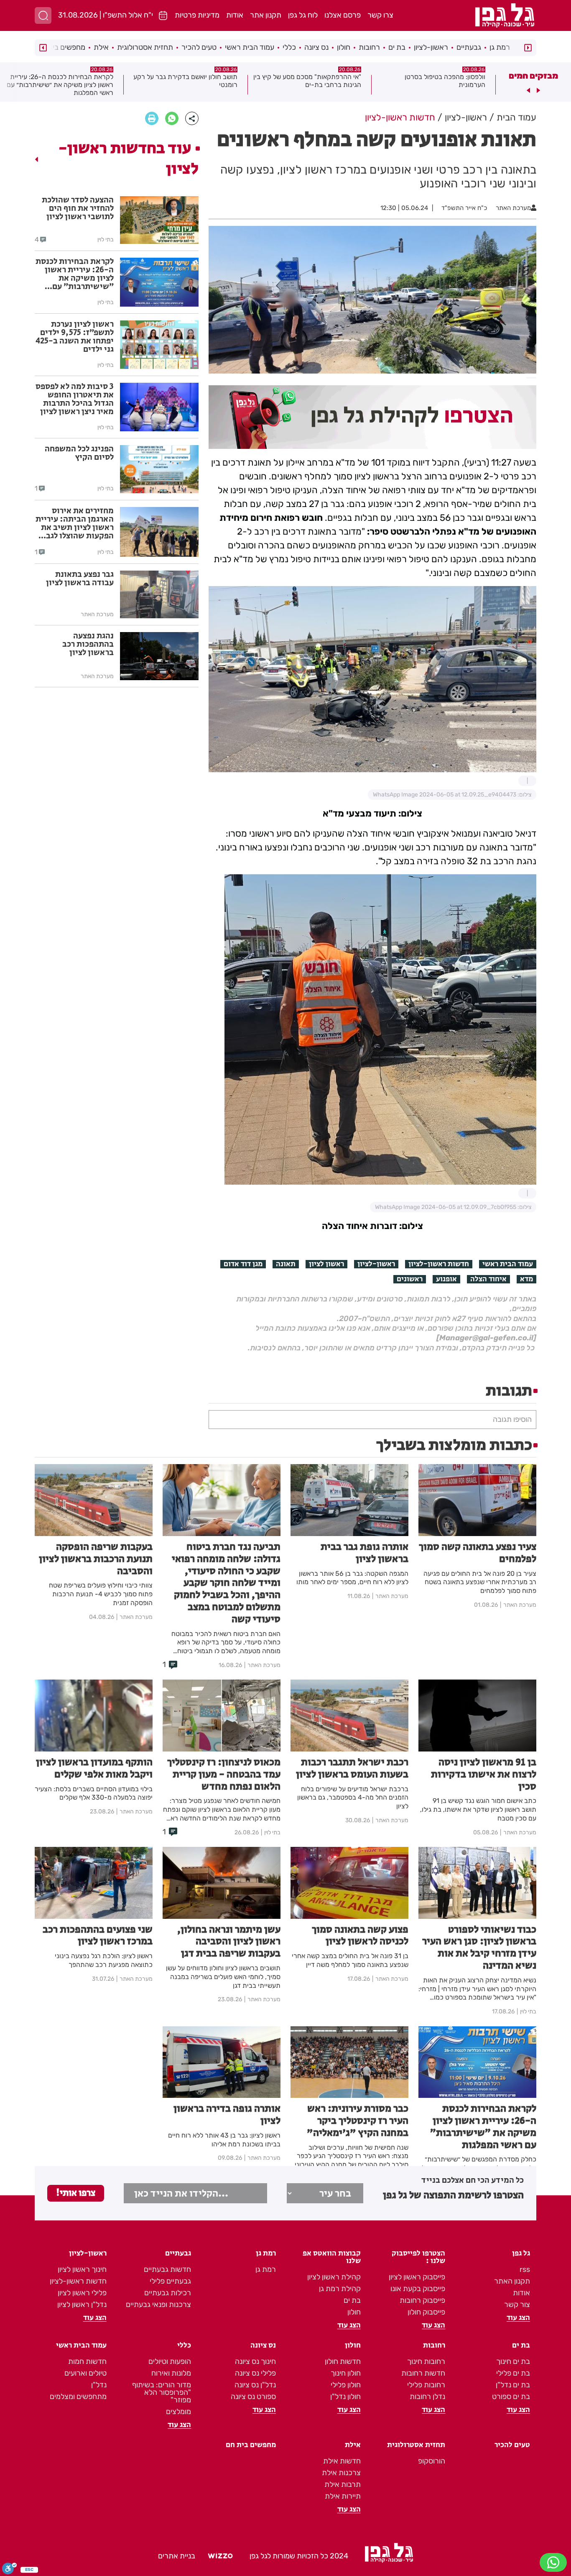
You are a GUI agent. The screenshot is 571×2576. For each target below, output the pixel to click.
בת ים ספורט (511, 2397)
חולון (344, 47)
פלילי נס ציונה (255, 2373)
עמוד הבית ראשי (250, 47)
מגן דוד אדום (243, 1264)
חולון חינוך (346, 2373)
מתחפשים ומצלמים (78, 2397)
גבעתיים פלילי (170, 2281)
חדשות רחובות (423, 2373)
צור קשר (517, 2305)
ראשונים (410, 1279)
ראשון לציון (326, 1264)
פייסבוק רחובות (422, 2300)
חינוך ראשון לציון (82, 2269)
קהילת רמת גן (340, 2289)
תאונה (286, 1264)
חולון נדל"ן (345, 2397)
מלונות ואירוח (171, 2373)
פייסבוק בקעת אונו (418, 2289)
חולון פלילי (346, 2385)
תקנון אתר (266, 15)
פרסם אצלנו (343, 15)
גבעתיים (469, 47)
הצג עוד (518, 2318)
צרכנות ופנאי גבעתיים (158, 2305)
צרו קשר (380, 15)
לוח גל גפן (303, 15)
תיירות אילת (343, 2496)
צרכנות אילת (341, 2473)
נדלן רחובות (427, 2397)
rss (525, 2269)
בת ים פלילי (513, 2373)
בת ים (397, 47)
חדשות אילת (342, 2461)
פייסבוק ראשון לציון (417, 2277)
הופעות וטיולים (170, 2361)
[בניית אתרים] (220, 2556)
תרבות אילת (343, 2484)
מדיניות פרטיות (197, 15)
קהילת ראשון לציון (334, 2277)
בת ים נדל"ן (513, 2385)
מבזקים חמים (533, 76)
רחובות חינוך (426, 2361)
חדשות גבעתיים (167, 2269)
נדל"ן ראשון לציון (82, 2305)
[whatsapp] (172, 118)
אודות (235, 15)
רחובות (369, 47)
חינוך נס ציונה (255, 2361)
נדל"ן (99, 2385)
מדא (526, 1279)
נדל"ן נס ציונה (255, 2385)
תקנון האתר (512, 2281)
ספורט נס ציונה (253, 2397)
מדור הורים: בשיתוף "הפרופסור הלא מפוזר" (162, 2392)
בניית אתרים (177, 2556)
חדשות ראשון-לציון (439, 1264)
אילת (101, 47)
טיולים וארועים (85, 2373)
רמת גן (500, 47)
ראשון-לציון (431, 47)
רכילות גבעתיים (168, 2293)
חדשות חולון (343, 2361)
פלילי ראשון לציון (82, 2293)
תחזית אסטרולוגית (145, 47)
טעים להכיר (199, 47)
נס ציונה (316, 47)
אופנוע (446, 1279)
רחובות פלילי (426, 2385)
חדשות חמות (87, 2361)
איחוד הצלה (488, 1279)
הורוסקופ (432, 2461)
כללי (289, 47)
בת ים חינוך (513, 2361)
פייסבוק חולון (426, 2312)
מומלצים (178, 2412)
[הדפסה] (152, 118)
